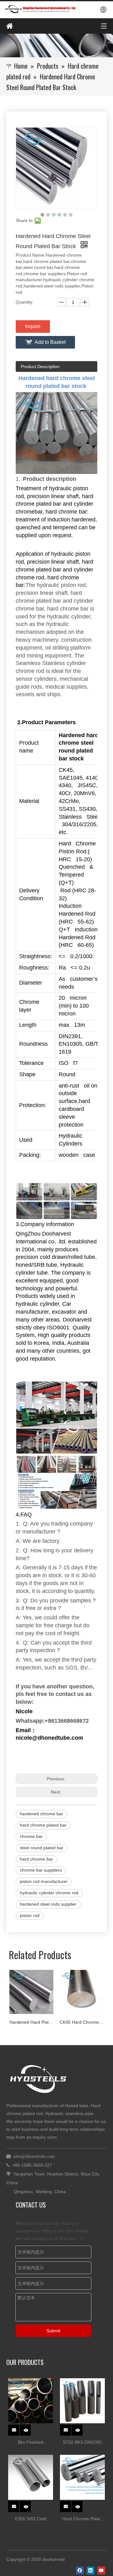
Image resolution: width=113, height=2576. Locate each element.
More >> (95, 2364)
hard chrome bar (36, 1859)
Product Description (40, 367)
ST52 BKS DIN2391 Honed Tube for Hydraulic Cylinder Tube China (82, 2443)
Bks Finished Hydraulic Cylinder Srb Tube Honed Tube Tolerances (31, 2443)
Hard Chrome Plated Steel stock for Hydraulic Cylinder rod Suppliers (83, 2519)
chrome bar (31, 1836)
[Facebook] (80, 2570)
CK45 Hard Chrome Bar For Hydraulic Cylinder (32, 2022)
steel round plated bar (42, 1848)
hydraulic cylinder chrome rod (49, 1893)
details (29, 2428)
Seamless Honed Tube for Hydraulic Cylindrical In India (82, 2022)
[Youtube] (101, 2570)
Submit (53, 2331)
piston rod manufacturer (44, 1881)
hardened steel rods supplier (48, 1904)
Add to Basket (50, 342)
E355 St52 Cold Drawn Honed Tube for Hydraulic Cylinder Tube (31, 2519)
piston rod (30, 1915)
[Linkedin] (91, 2570)
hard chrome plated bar (43, 1825)
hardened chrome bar (41, 1814)
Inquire (33, 326)
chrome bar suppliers (41, 1870)
